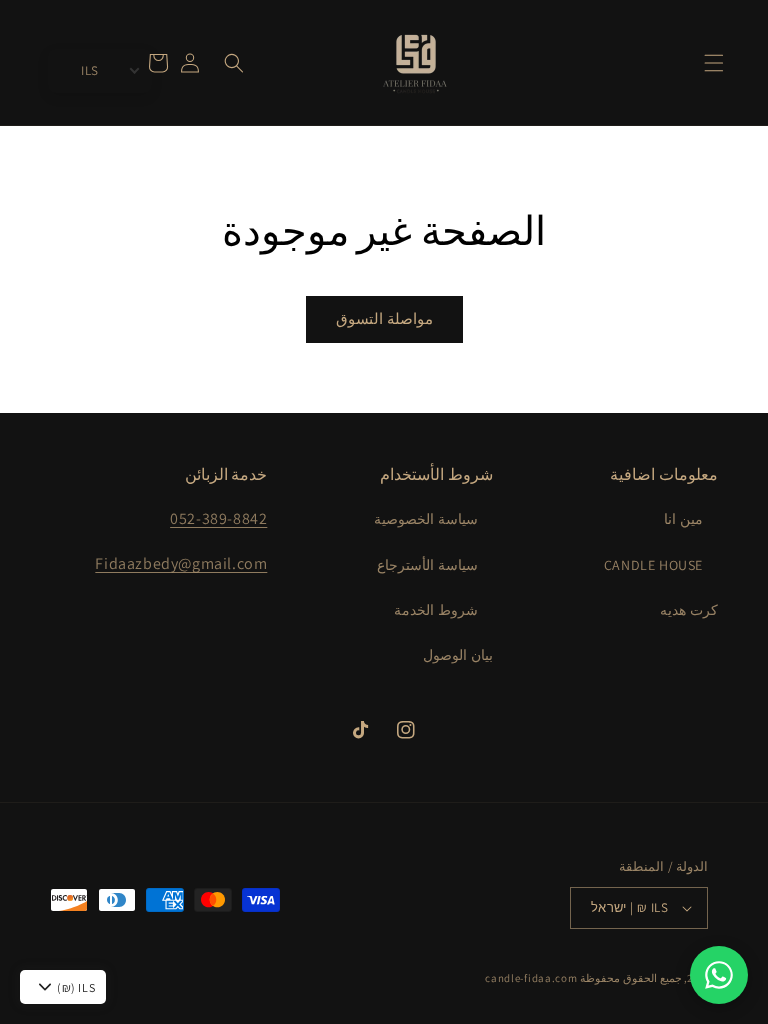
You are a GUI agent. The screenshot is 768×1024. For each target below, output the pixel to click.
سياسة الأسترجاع (427, 565)
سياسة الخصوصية (426, 519)
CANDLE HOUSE (653, 565)
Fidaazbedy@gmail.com (181, 563)
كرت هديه (689, 610)
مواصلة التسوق (384, 318)
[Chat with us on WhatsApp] (719, 975)
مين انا (683, 519)
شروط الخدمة (436, 610)
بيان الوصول (458, 655)
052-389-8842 (218, 518)
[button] (714, 63)
